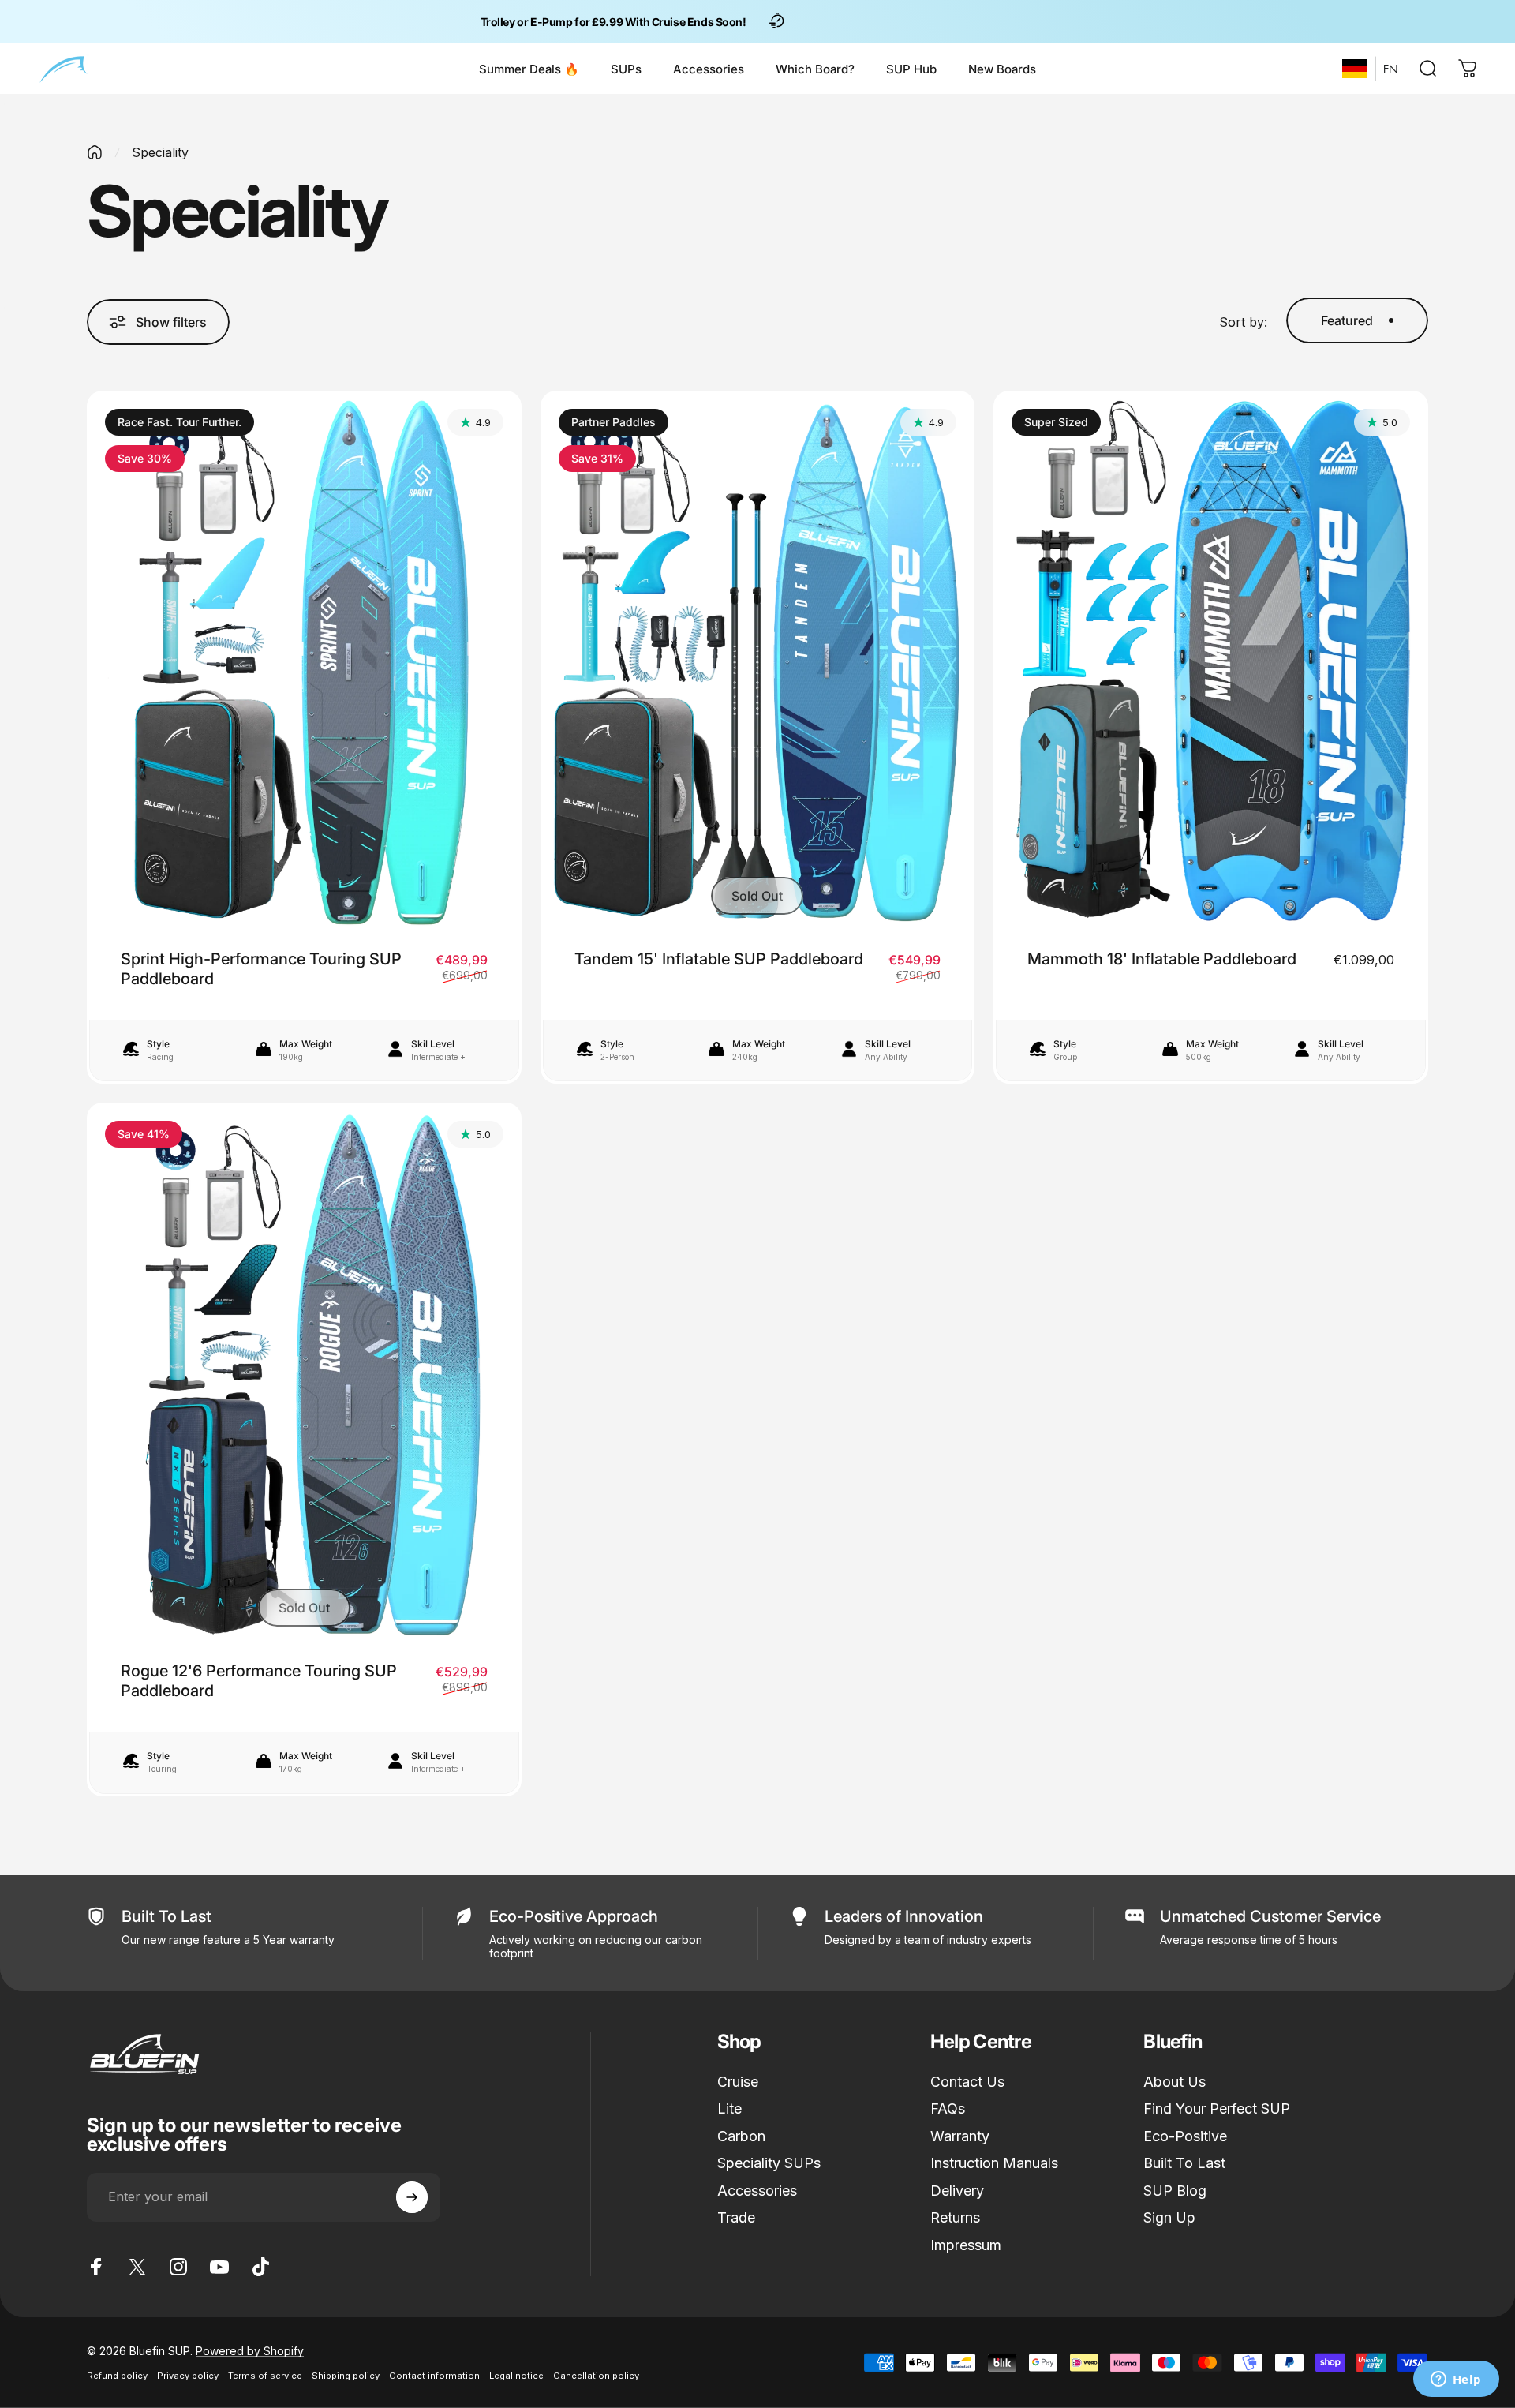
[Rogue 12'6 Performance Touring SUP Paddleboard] (304, 1374)
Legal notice (516, 2376)
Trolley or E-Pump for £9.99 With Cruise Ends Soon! (613, 22)
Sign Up (1169, 2217)
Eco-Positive (1185, 2136)
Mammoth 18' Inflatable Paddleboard (1162, 959)
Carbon (741, 2136)
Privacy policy (188, 2376)
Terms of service (265, 2376)
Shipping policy (346, 2376)
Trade (736, 2217)
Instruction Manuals (994, 2163)
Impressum (966, 2245)
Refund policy (117, 2376)
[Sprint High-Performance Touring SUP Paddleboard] (304, 662)
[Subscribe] (412, 2197)
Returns (955, 2217)
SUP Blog (1175, 2191)
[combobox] (1355, 69)
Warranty (960, 2136)
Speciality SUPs (769, 2163)
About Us (1175, 2082)
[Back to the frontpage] (95, 152)
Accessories (757, 2191)
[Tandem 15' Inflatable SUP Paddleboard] (758, 662)
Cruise (738, 2082)
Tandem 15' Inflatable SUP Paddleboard (719, 959)
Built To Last (1184, 2163)
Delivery (957, 2191)
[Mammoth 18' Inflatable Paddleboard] (1211, 662)
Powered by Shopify (250, 2351)
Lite (729, 2108)
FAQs (948, 2108)
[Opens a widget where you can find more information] (1456, 2380)
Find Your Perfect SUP (1217, 2108)
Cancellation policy (596, 2376)
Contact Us (967, 2082)
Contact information (434, 2376)
